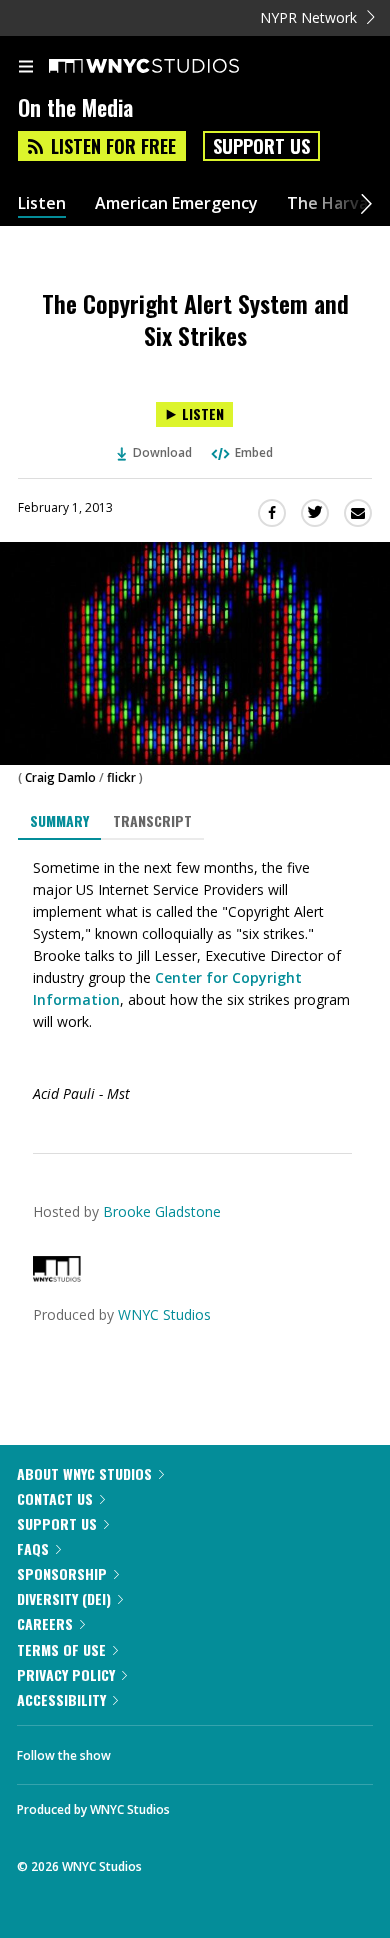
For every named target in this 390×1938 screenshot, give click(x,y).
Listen (42, 203)
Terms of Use (61, 1649)
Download (162, 452)
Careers (45, 1623)
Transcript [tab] (152, 820)
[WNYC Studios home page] (169, 67)
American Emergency (176, 203)
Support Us (261, 146)
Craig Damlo (60, 777)
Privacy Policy (66, 1674)
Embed (254, 452)
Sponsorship (62, 1573)
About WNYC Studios (84, 1473)
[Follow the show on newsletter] (255, 1750)
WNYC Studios (164, 1314)
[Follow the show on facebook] (146, 1750)
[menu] (26, 68)
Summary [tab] (59, 820)
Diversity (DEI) (64, 1598)
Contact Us (55, 1498)
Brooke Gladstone (162, 1211)
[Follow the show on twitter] (201, 1750)
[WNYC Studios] (57, 1276)
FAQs (33, 1548)
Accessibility (61, 1699)
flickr (121, 777)
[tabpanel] (195, 981)
